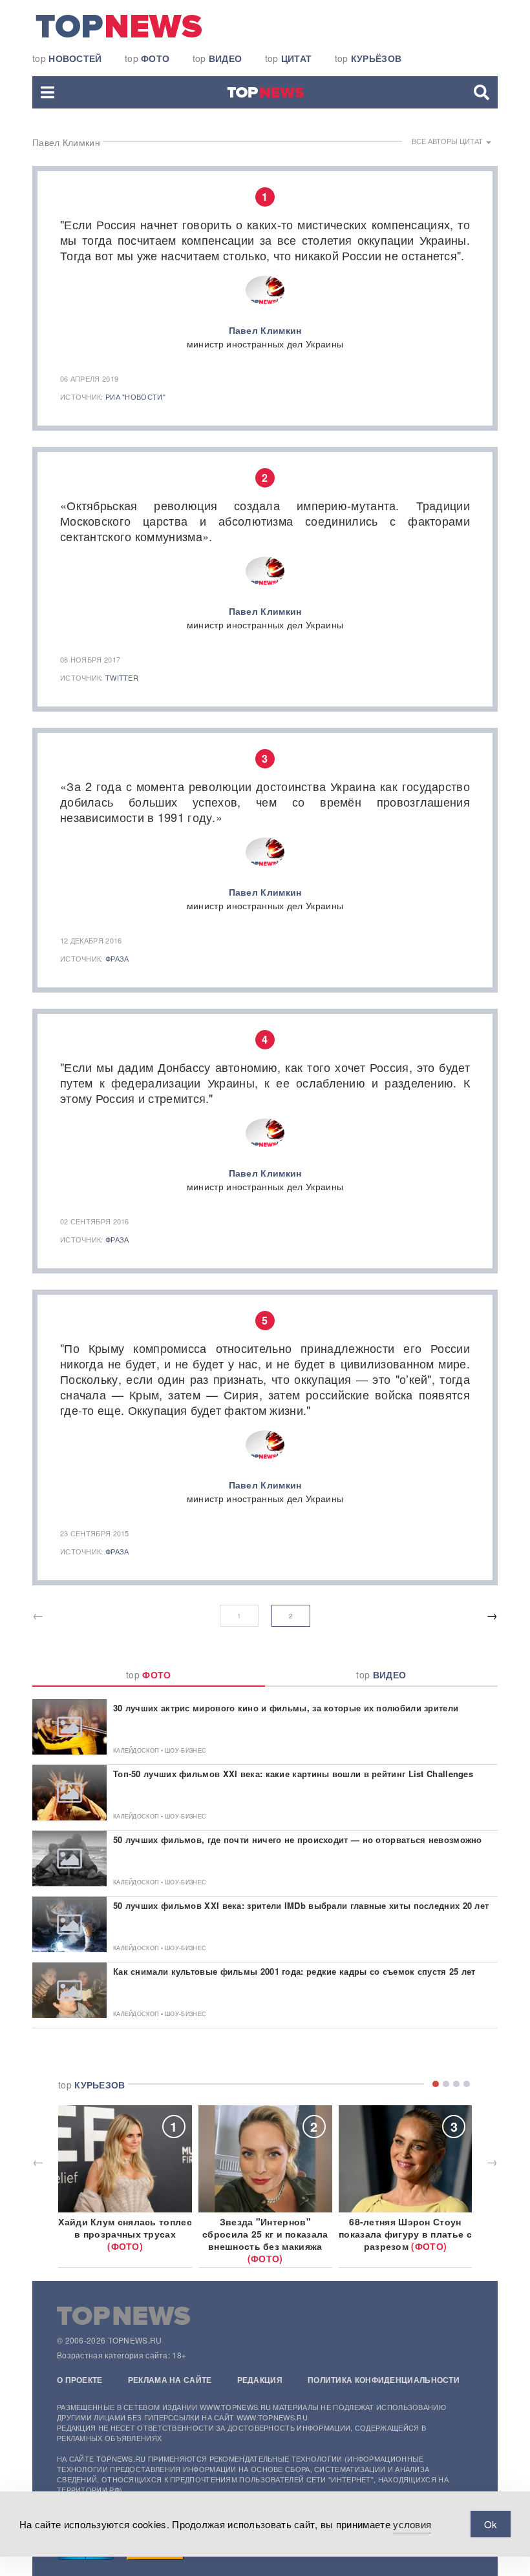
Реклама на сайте (170, 2380)
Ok (491, 2524)
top (67, 58)
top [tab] (149, 1674)
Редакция (260, 2380)
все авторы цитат (448, 141)
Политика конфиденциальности (384, 2380)
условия (412, 2524)
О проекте (80, 2380)
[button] (48, 92)
